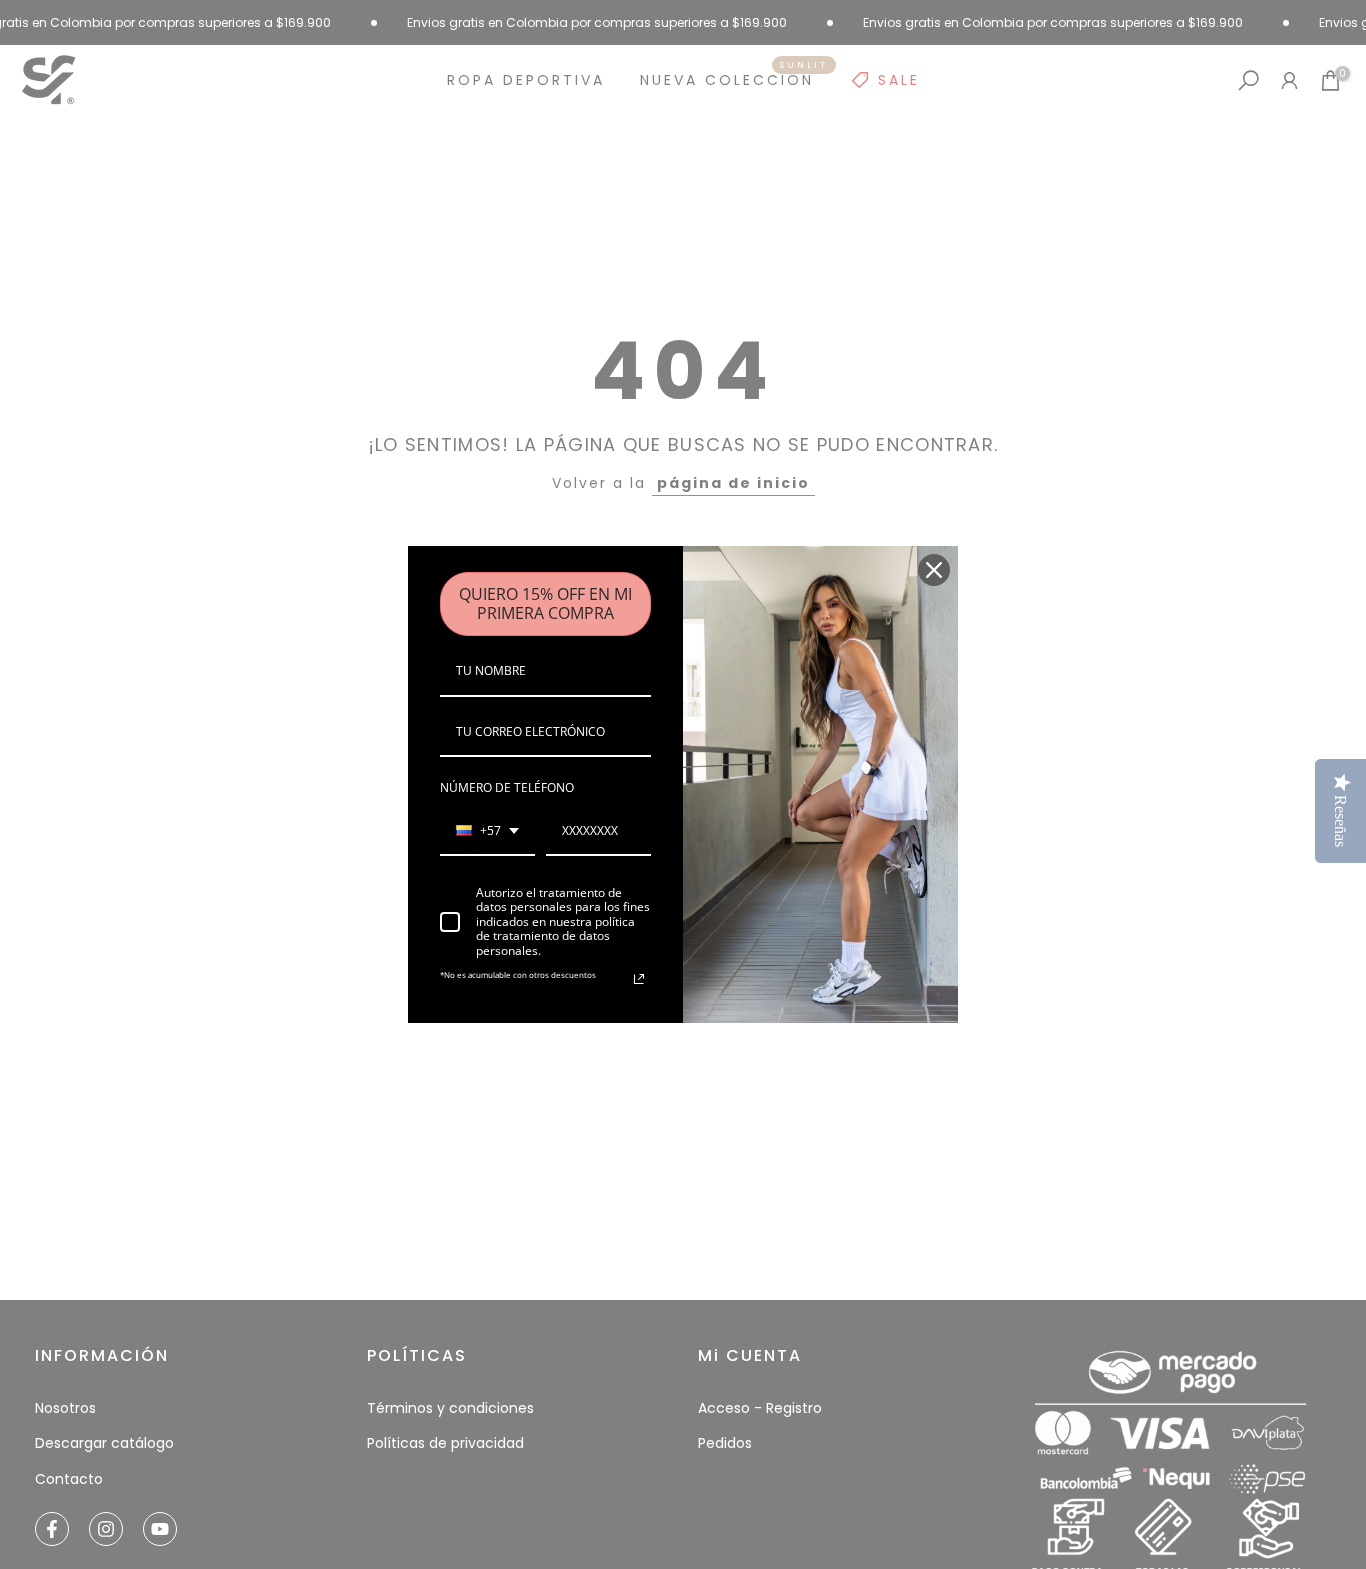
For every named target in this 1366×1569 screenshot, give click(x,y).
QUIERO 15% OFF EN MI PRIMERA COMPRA (545, 603)
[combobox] (487, 832)
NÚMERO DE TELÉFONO (507, 787)
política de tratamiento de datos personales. (555, 936)
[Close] (934, 570)
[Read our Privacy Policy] (639, 979)
